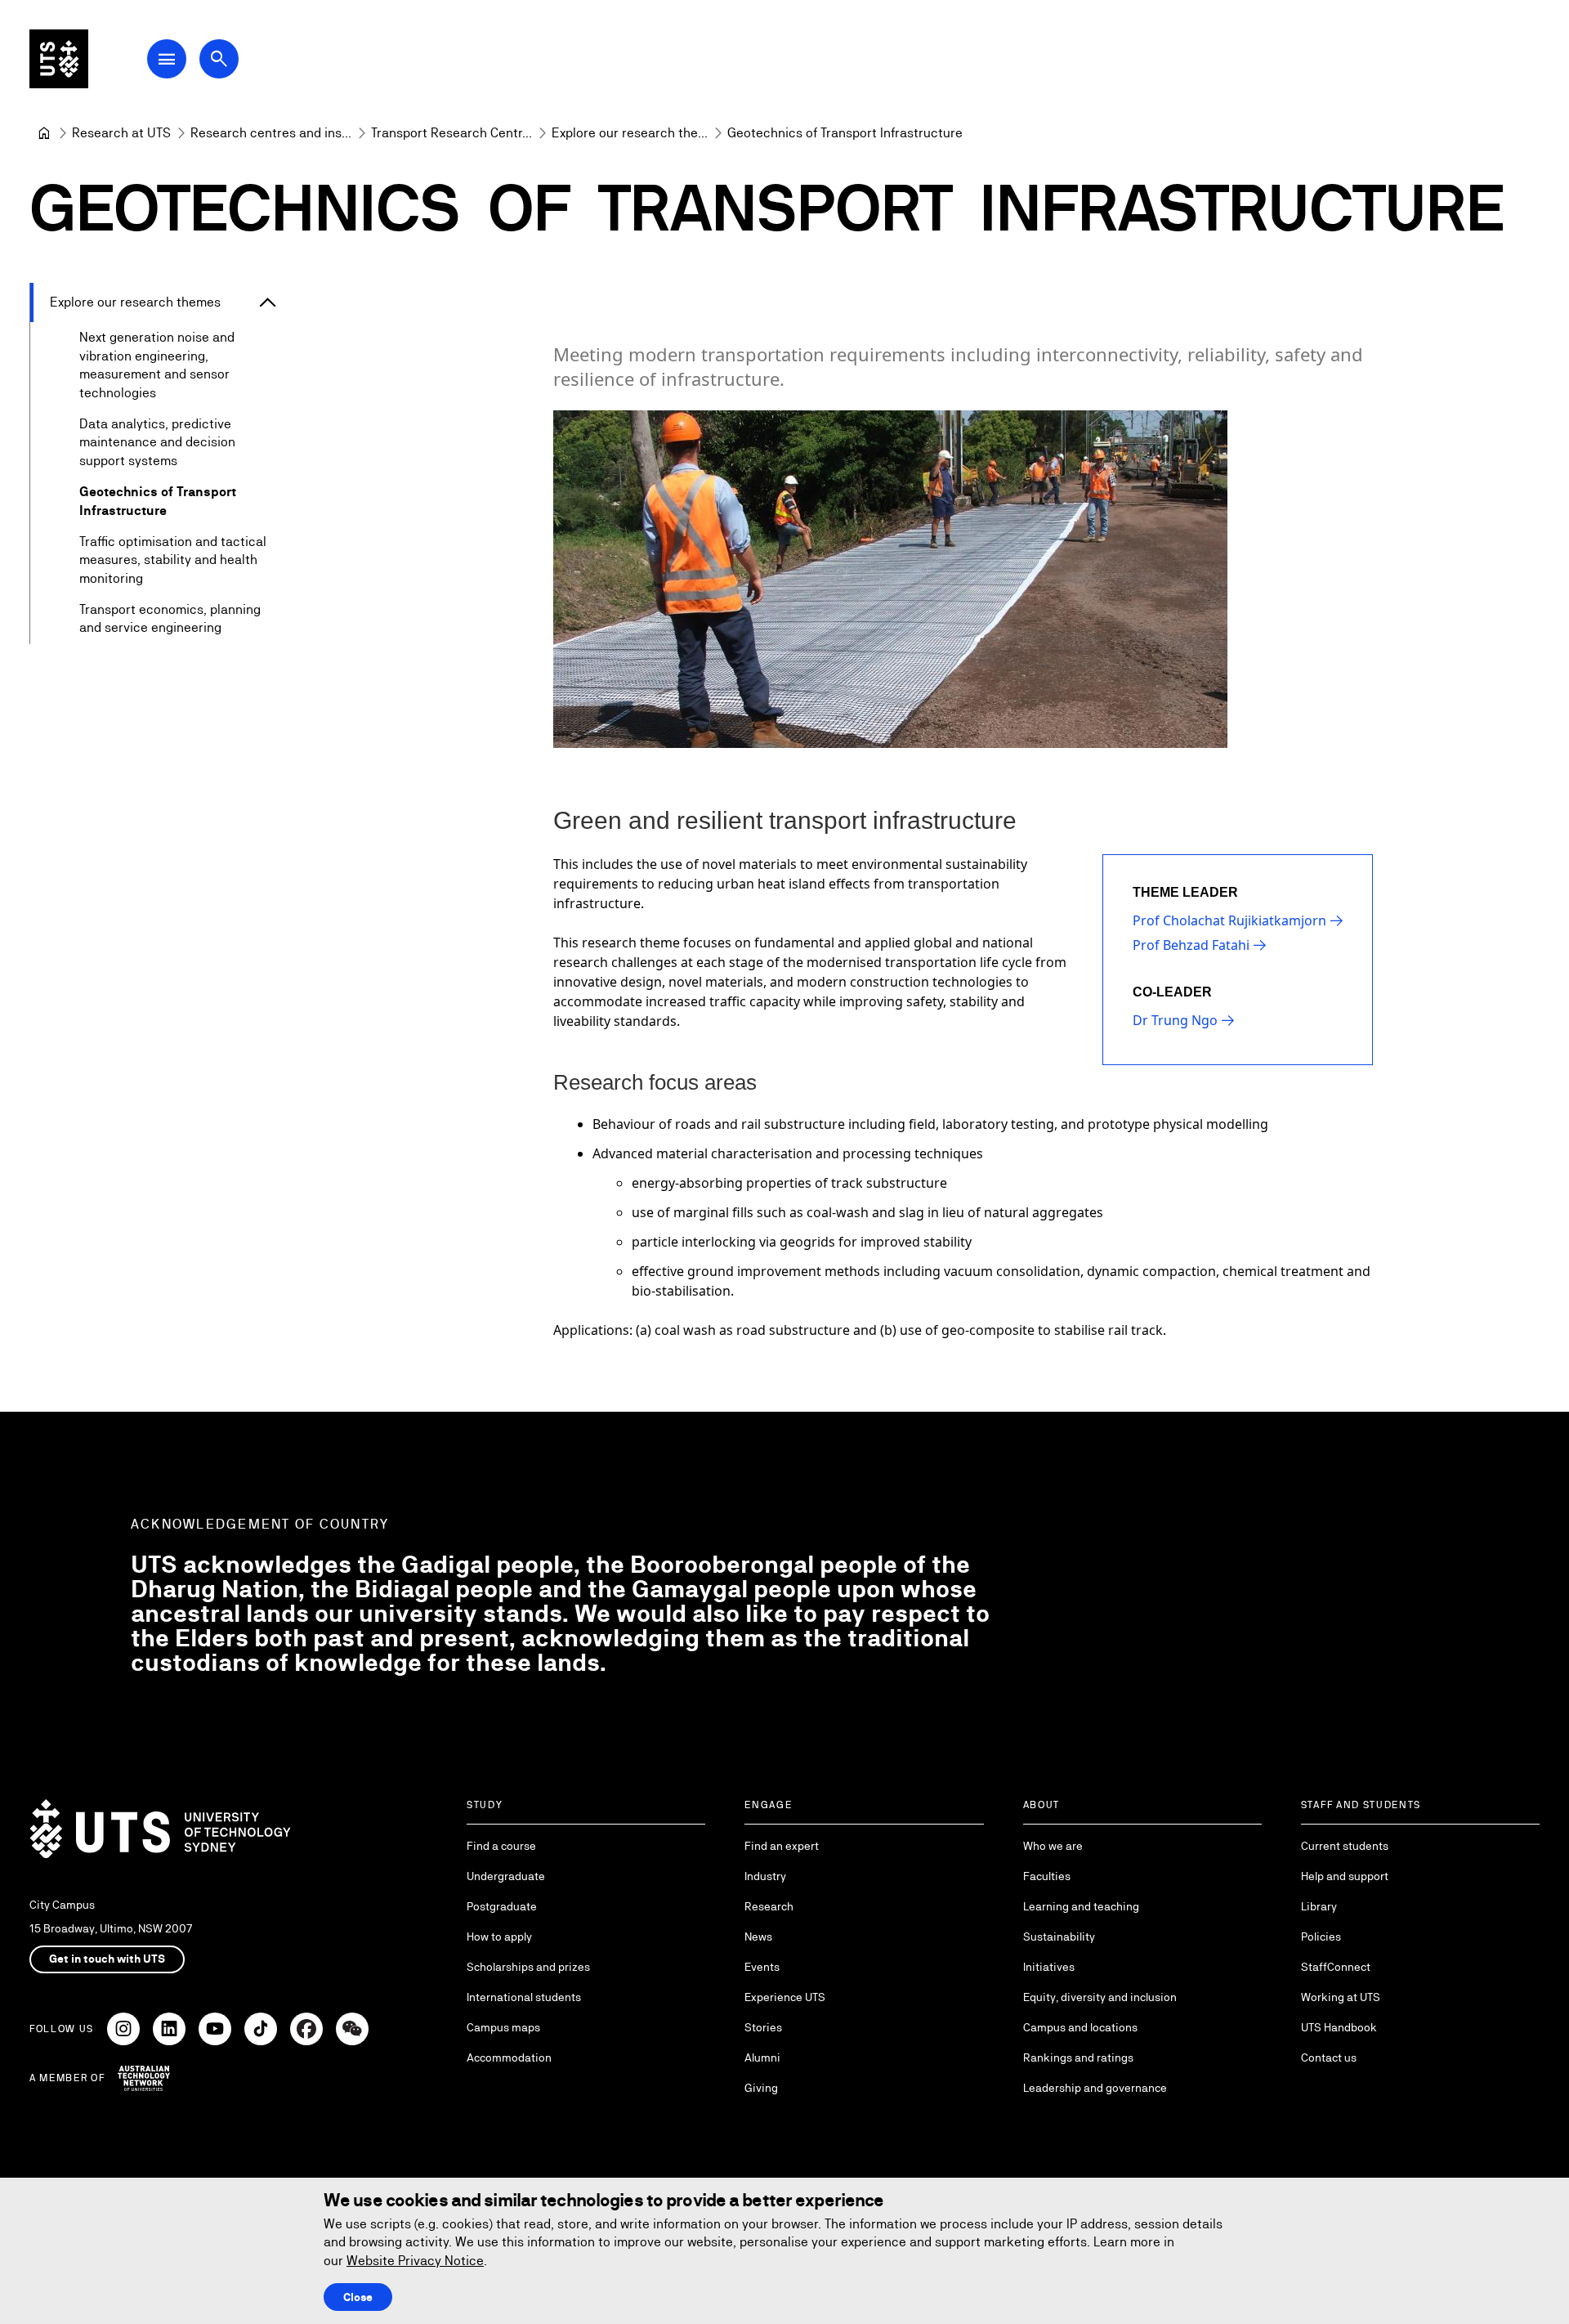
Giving (761, 2088)
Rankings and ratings (1078, 2058)
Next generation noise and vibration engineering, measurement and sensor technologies (157, 365)
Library (1319, 1906)
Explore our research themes (135, 302)
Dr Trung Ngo (1175, 1020)
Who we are (1053, 1846)
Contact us (1329, 2058)
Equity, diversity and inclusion (1100, 1997)
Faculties (1047, 1876)
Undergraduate (506, 1876)
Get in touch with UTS (107, 1959)
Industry (765, 1876)
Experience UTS (785, 1997)
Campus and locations (1080, 2027)
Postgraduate (502, 1906)
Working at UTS (1341, 1997)
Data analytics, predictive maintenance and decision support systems (157, 442)
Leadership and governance (1095, 2088)
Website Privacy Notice (415, 2261)
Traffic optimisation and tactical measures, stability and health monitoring (173, 560)
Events (762, 1967)
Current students (1345, 1846)
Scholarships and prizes (528, 1967)
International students (524, 1997)
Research (769, 1906)
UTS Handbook (1339, 2027)
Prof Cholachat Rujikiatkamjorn (1229, 920)
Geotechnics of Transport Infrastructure (158, 501)
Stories (763, 2027)
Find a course (501, 1846)
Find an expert (782, 1846)
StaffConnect (1336, 1967)
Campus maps (503, 2027)
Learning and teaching (1081, 1906)
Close (358, 2297)
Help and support (1345, 1876)
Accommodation (509, 2058)
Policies (1321, 1937)
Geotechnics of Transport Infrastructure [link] (845, 133)
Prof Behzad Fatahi (1191, 945)
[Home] (44, 133)
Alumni (762, 2058)
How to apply (499, 1937)
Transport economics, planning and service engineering (170, 618)
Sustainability (1059, 1937)
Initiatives (1049, 1967)
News (758, 1937)
